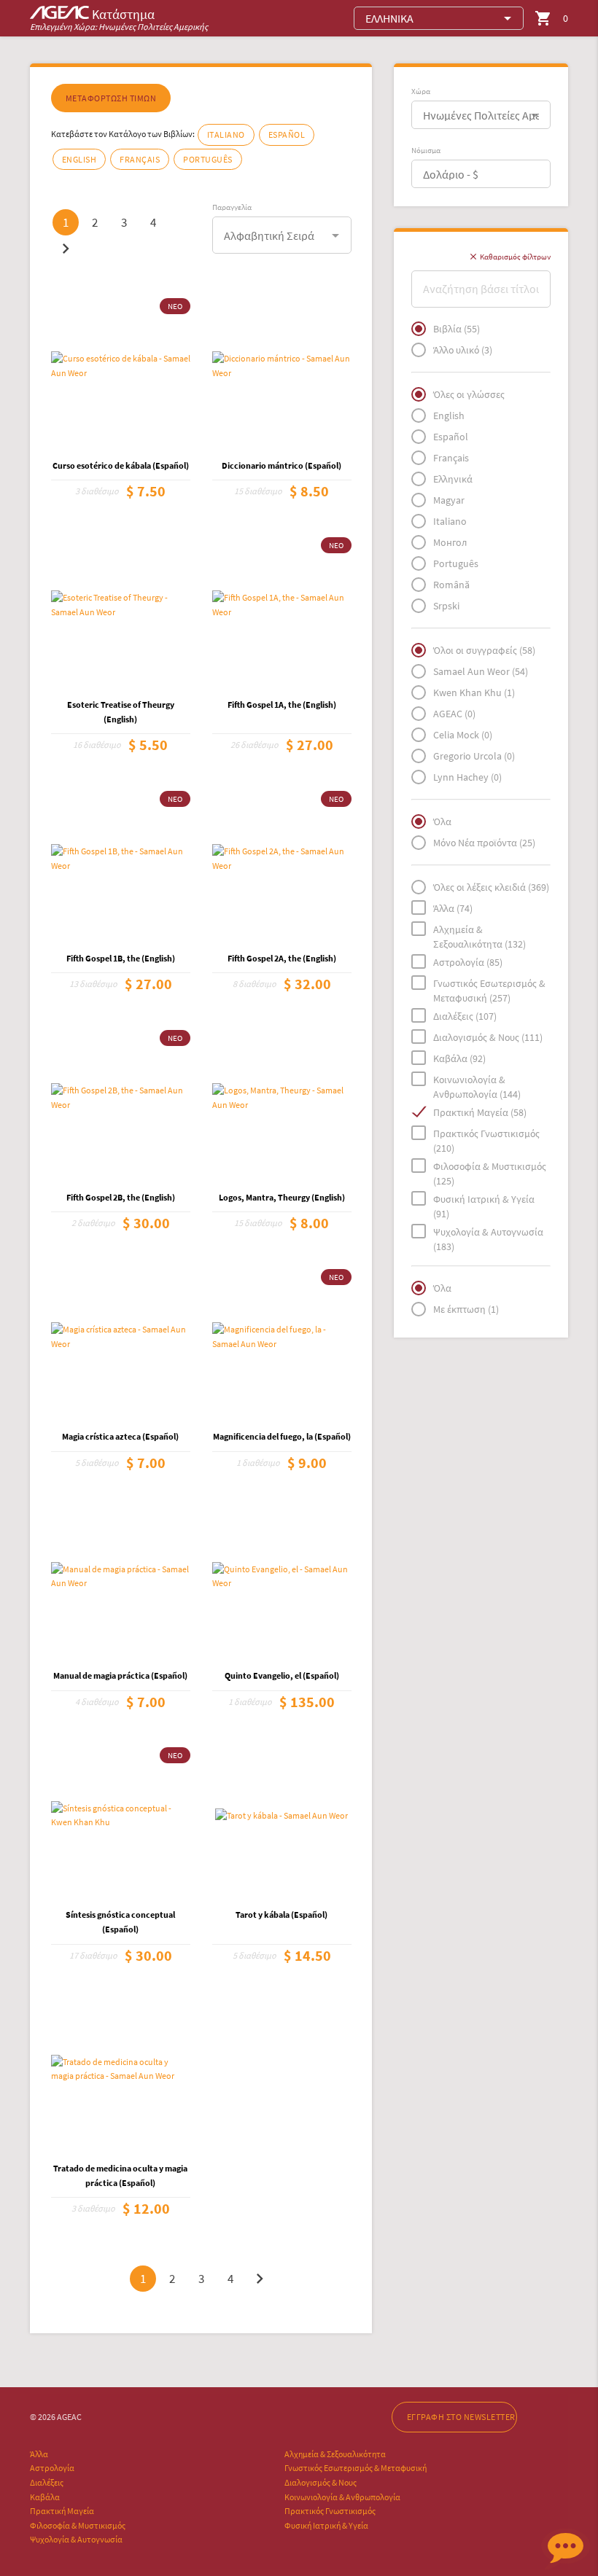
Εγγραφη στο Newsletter (461, 2417)
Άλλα (39, 2454)
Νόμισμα (426, 150)
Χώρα (421, 91)
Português (208, 159)
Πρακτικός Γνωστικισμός (330, 2511)
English (79, 159)
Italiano (226, 134)
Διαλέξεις (47, 2482)
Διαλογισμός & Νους (321, 2482)
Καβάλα (45, 2497)
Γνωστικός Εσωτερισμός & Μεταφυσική (356, 2468)
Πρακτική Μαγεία (62, 2511)
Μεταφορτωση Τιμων (111, 98)
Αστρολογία (52, 2468)
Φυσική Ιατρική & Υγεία (326, 2525)
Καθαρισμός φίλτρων (509, 257)
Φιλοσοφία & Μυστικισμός (78, 2525)
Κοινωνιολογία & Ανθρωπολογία (342, 2497)
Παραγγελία (232, 207)
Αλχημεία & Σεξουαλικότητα (335, 2454)
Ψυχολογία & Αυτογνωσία (76, 2539)
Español (287, 134)
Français (140, 159)
